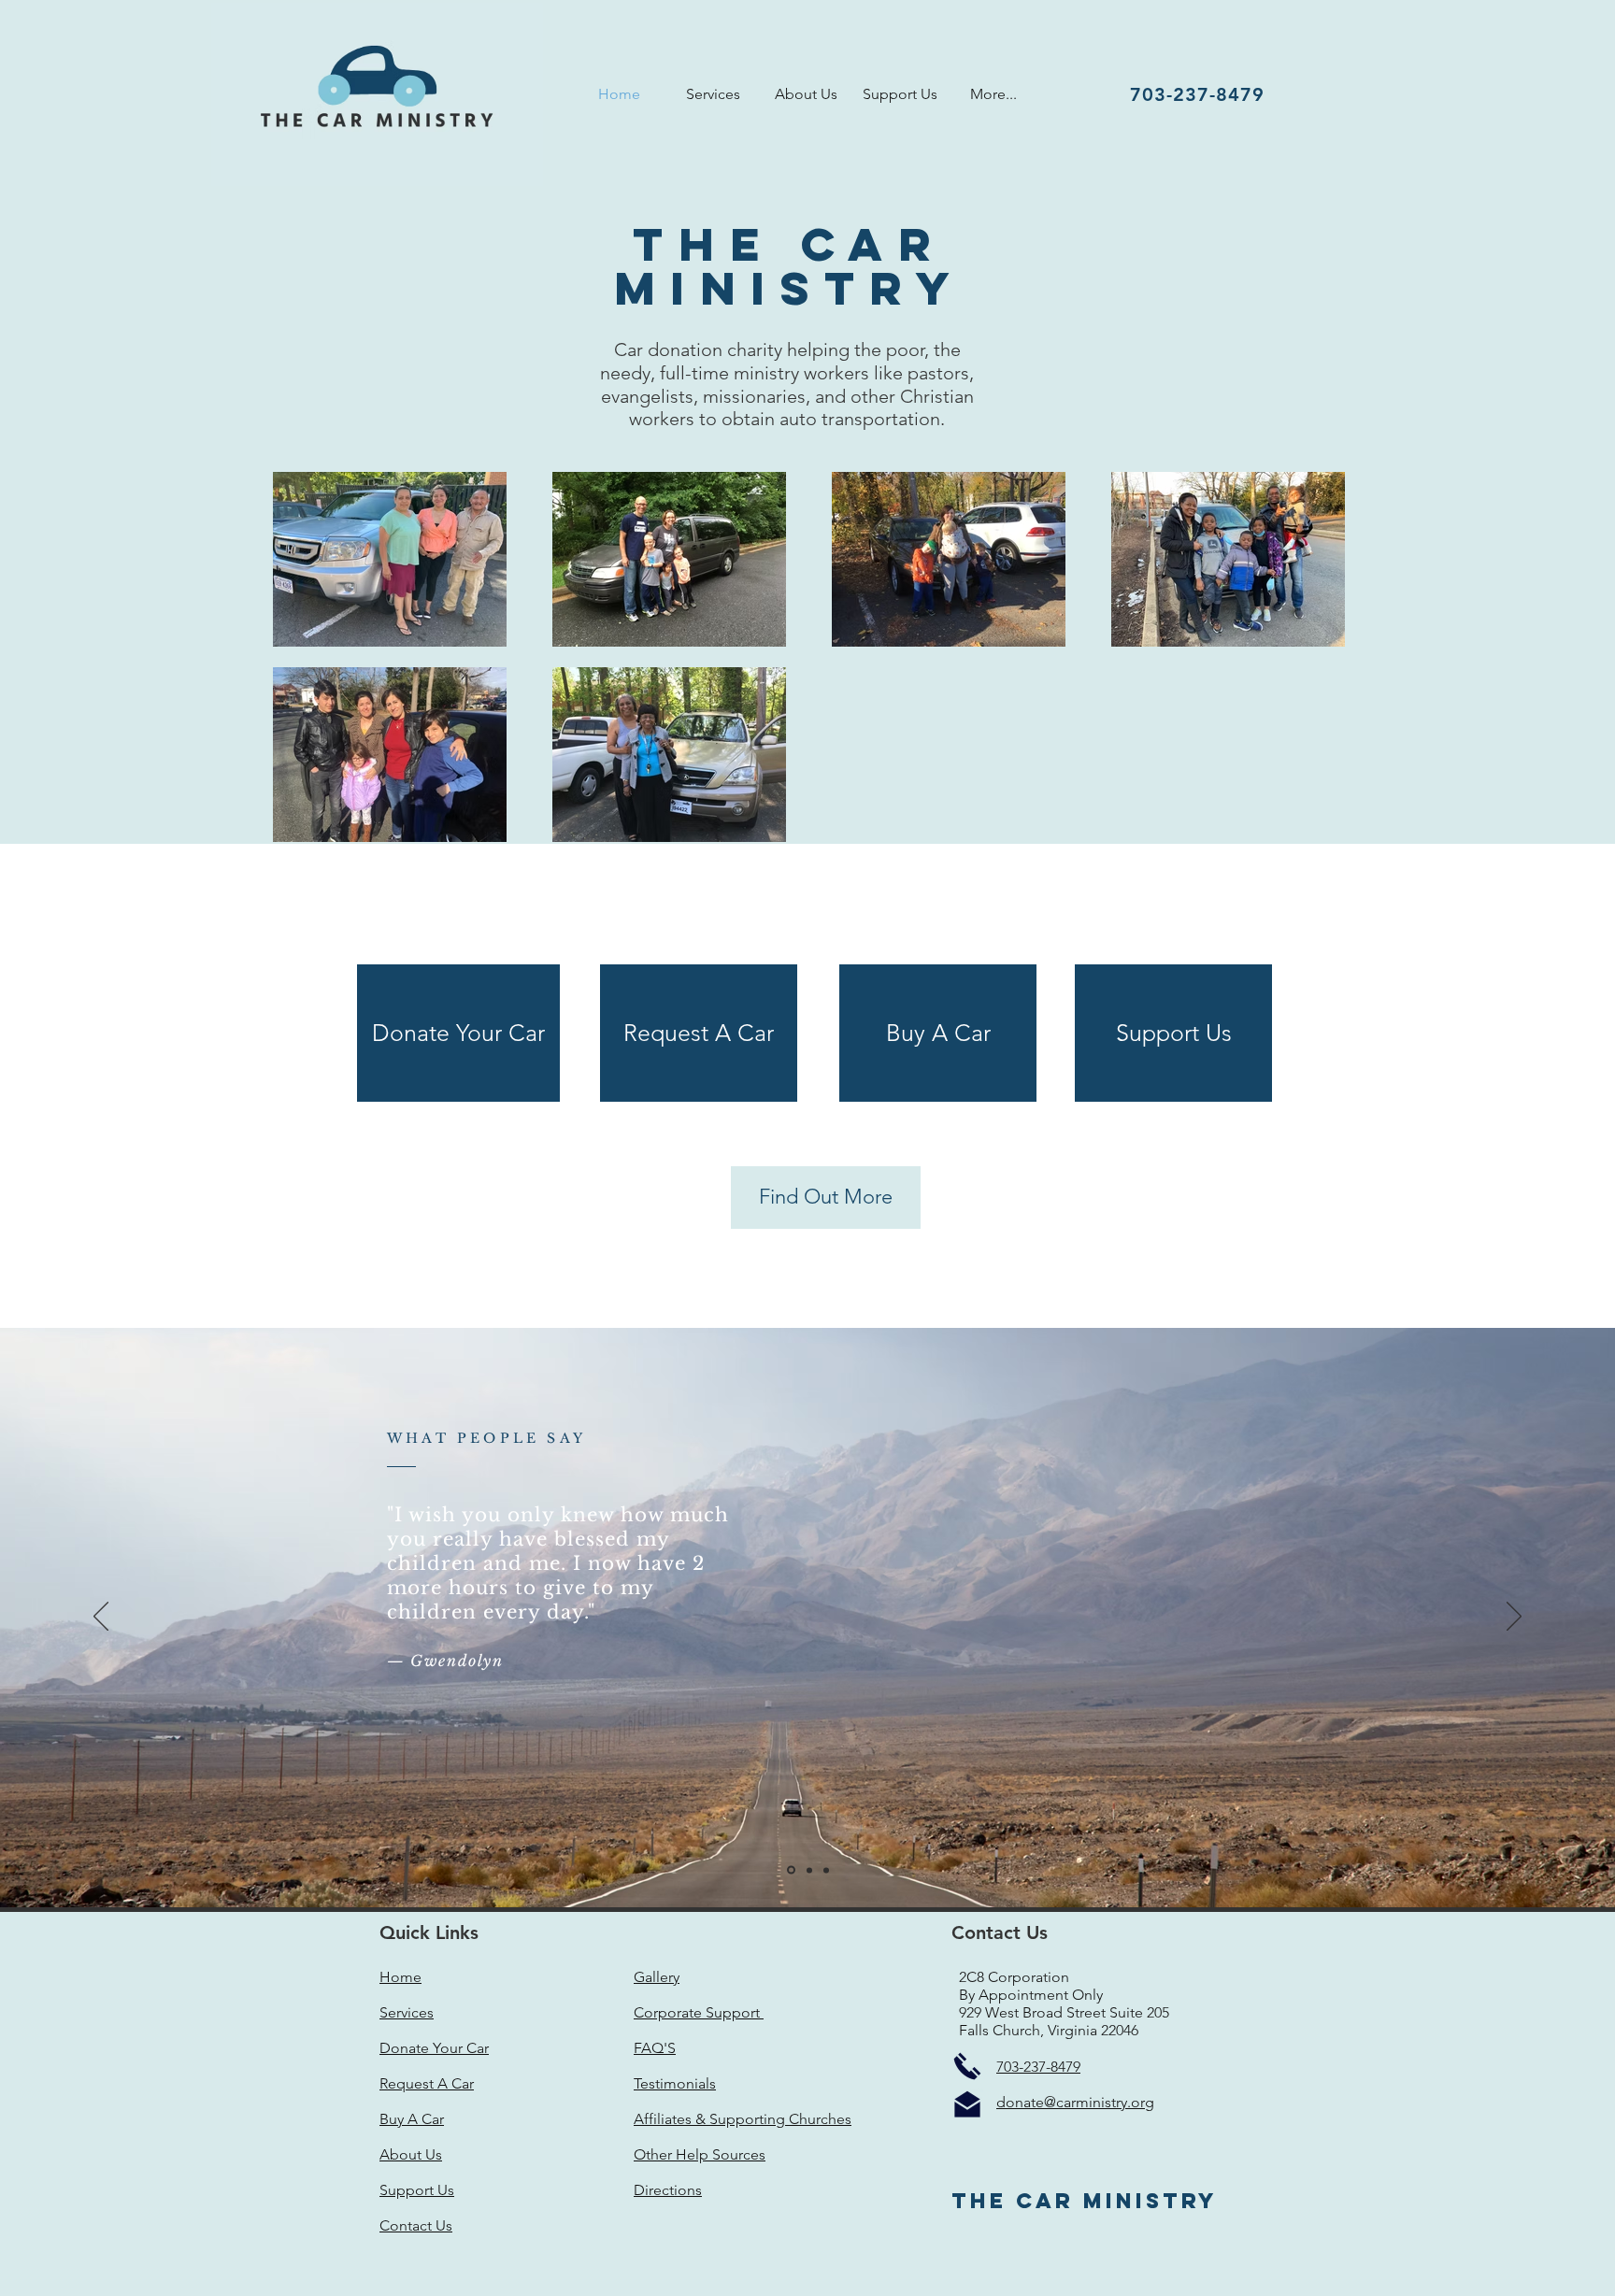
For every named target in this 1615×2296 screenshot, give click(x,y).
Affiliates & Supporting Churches (743, 2119)
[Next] (1514, 1618)
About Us (411, 2154)
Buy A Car (412, 2119)
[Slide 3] (826, 1870)
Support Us (417, 2190)
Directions (668, 2190)
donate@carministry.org (1075, 2102)
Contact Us (416, 2225)
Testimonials (675, 2083)
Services (407, 2012)
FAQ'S (655, 2048)
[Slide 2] (809, 1870)
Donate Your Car (434, 2048)
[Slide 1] (791, 1870)
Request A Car (427, 2083)
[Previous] (101, 1618)
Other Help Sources (700, 2154)
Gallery (657, 1977)
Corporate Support (699, 2012)
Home (400, 1977)
